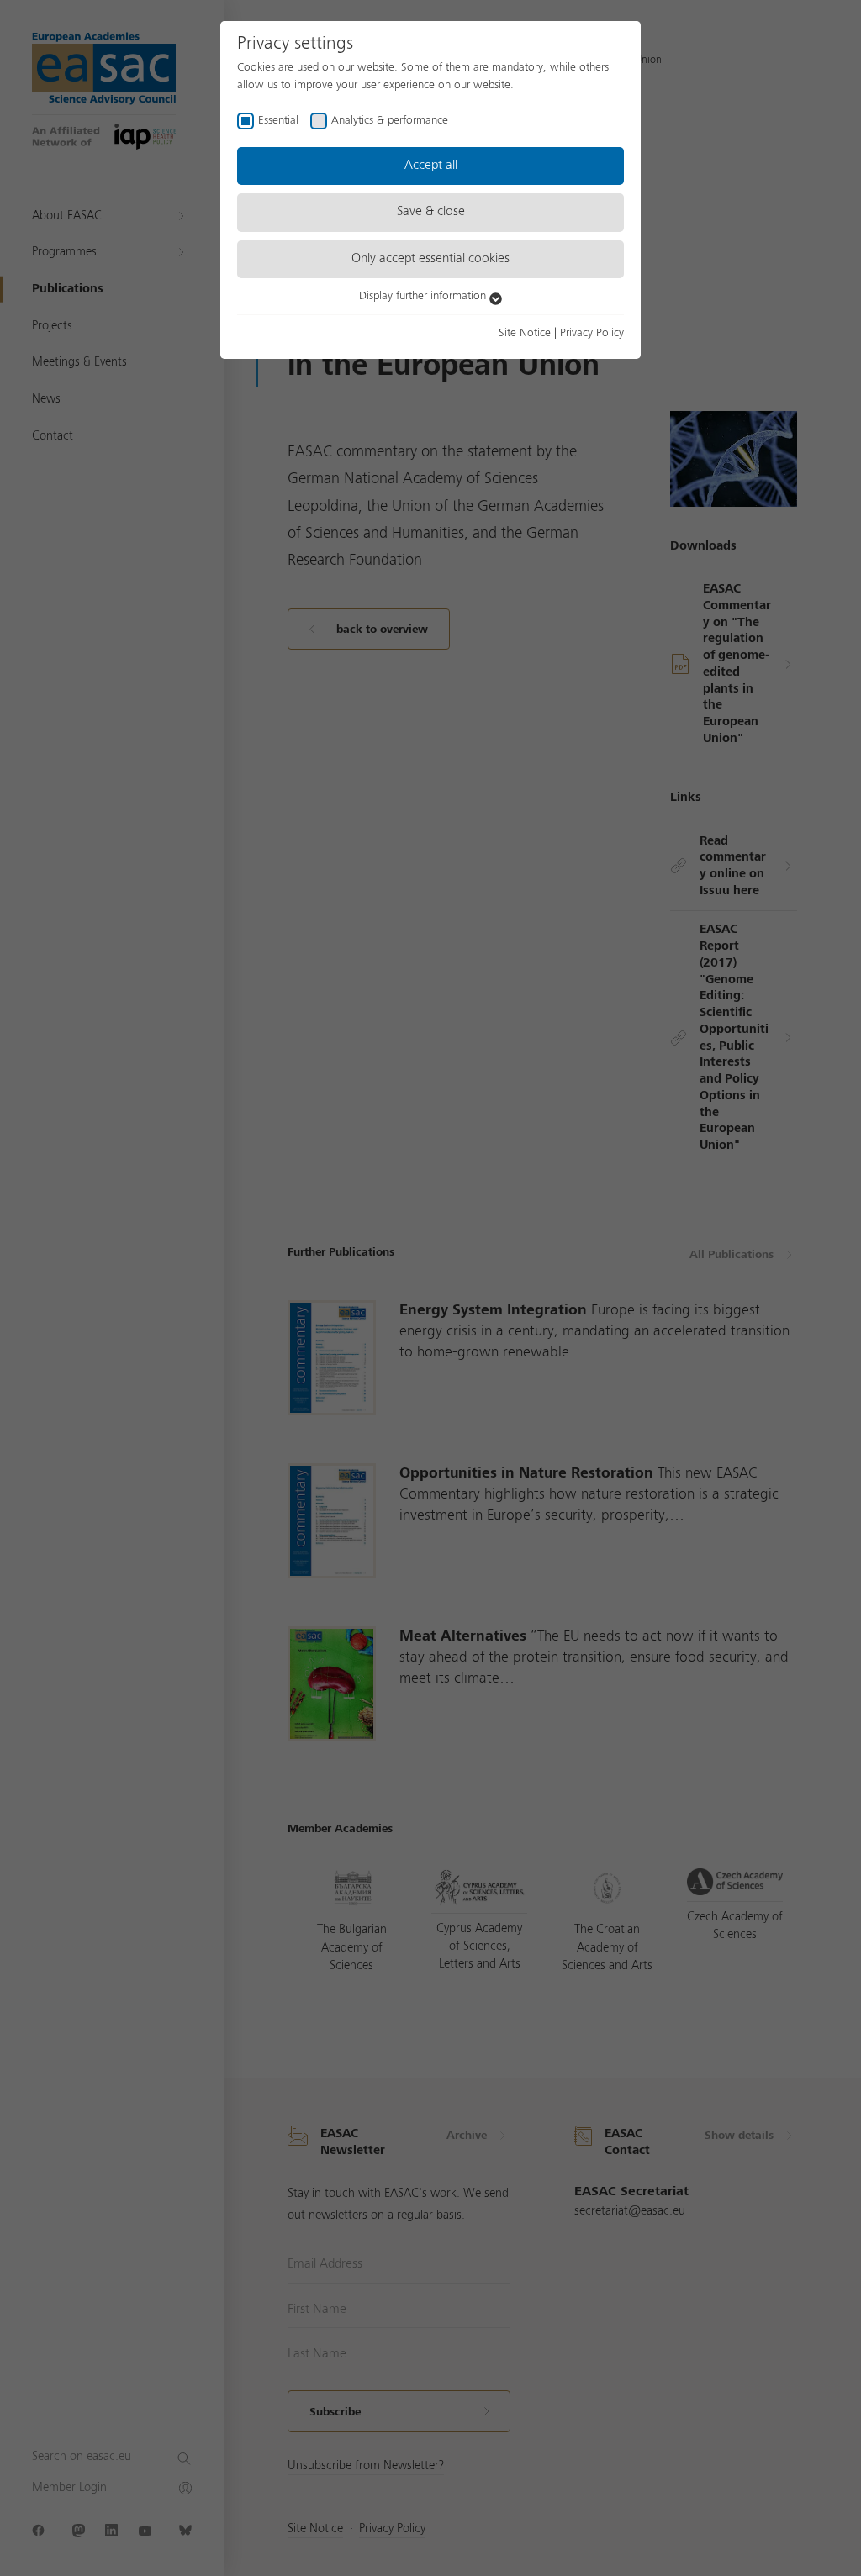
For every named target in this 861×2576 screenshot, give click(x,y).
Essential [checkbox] (278, 120)
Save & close (431, 212)
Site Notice (525, 333)
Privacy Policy (592, 333)
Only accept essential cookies (430, 259)
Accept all (431, 166)
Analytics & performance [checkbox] (390, 120)
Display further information (424, 296)
